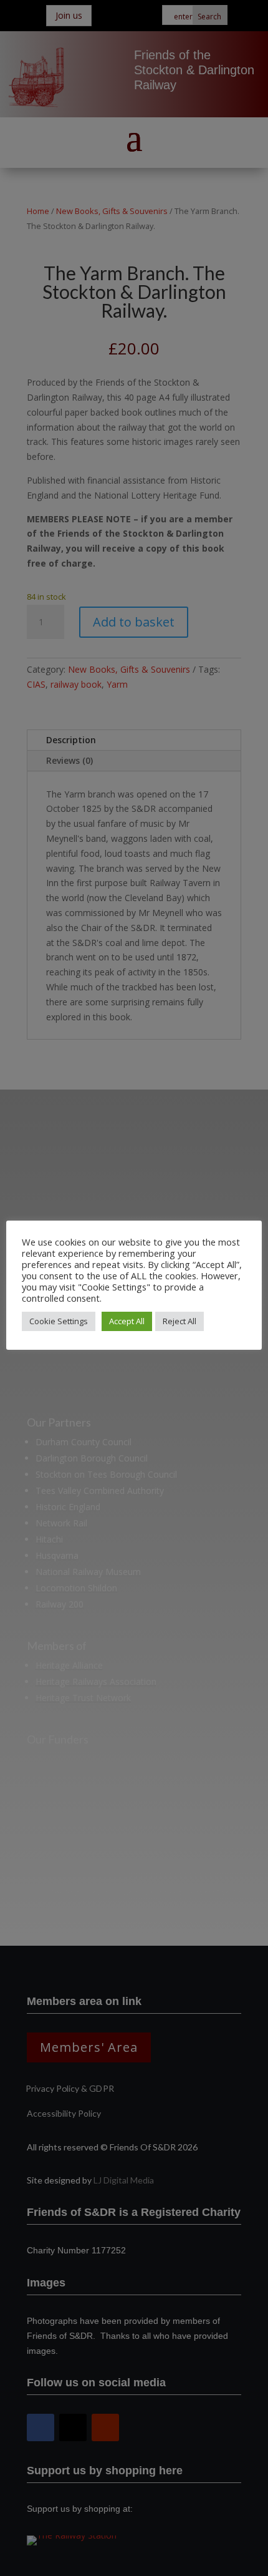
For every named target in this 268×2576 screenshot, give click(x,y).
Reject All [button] (179, 1321)
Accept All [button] (127, 1321)
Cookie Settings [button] (59, 1321)
